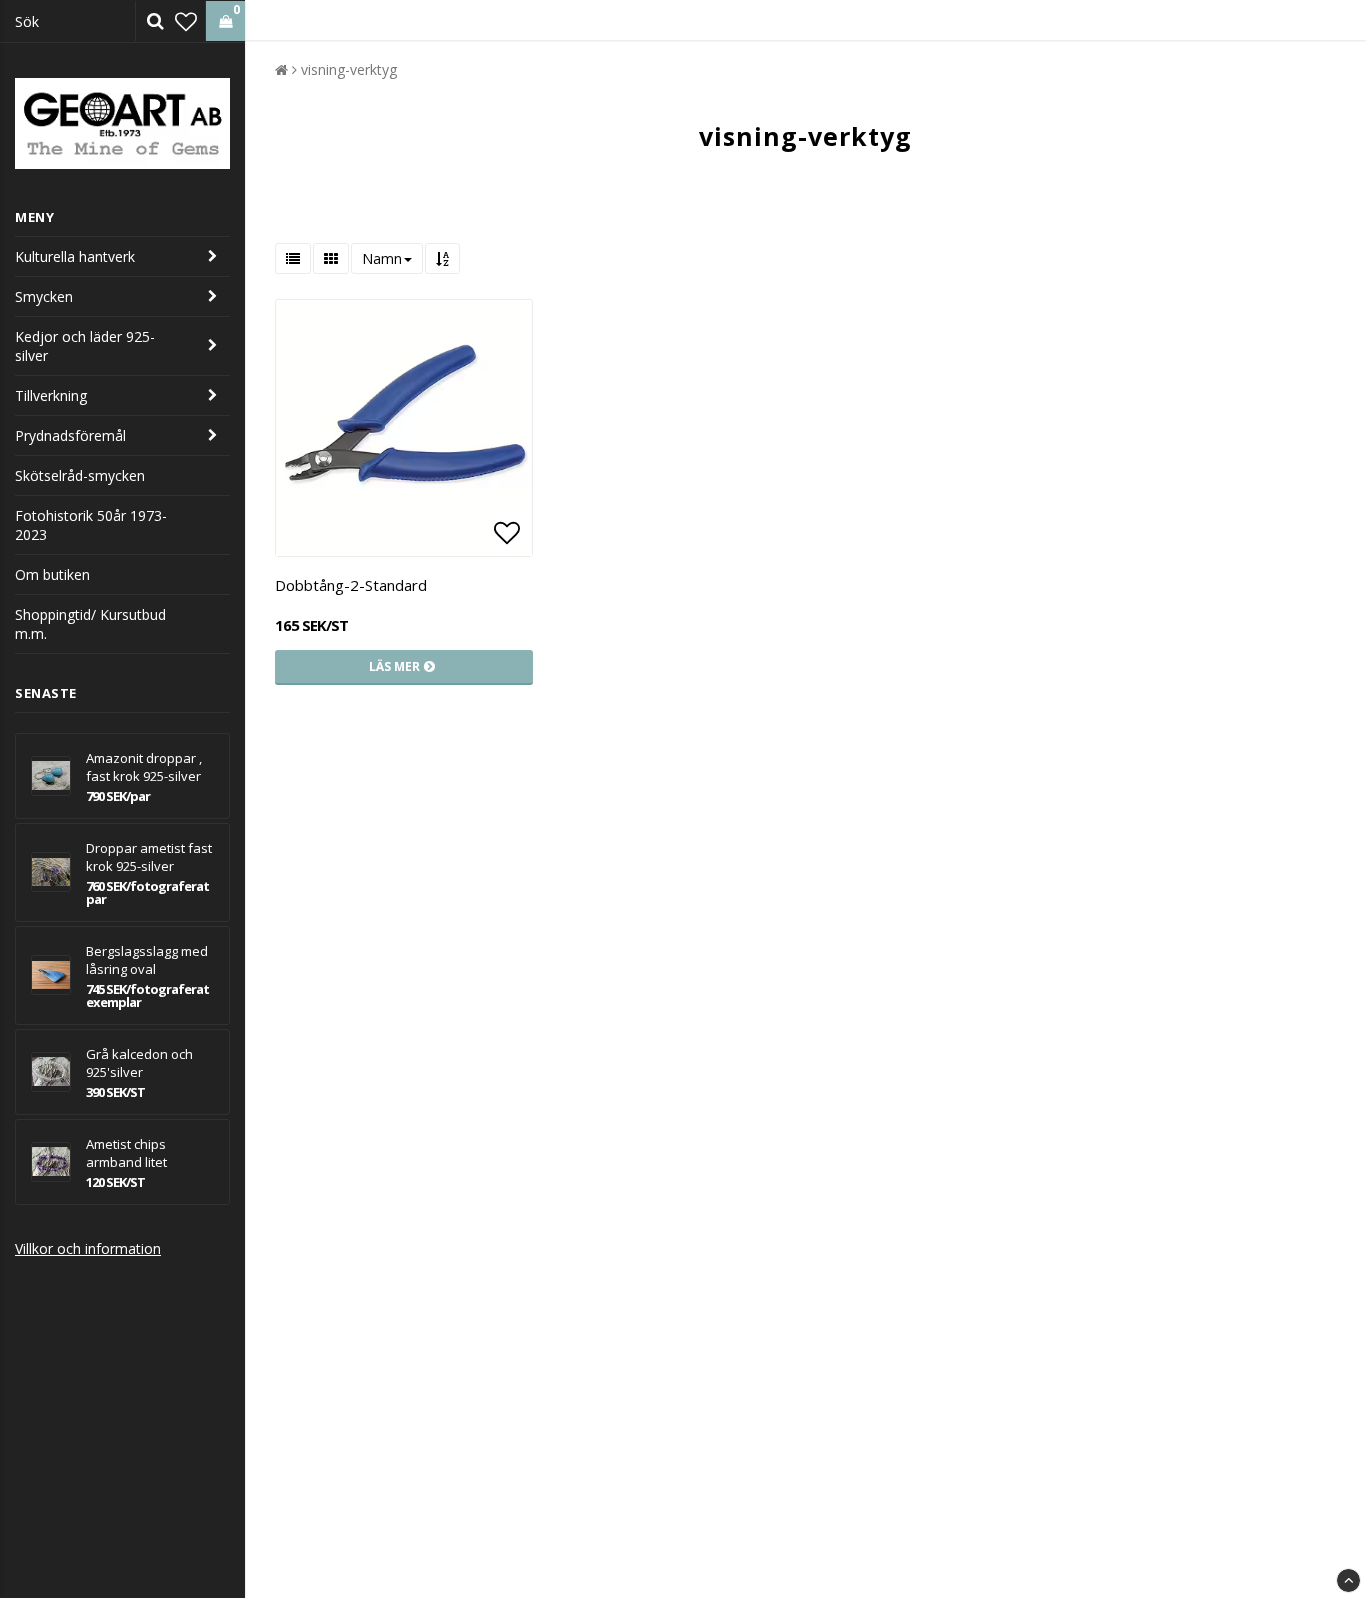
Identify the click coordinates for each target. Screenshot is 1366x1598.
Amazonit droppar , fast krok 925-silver (144, 767)
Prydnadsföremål (70, 435)
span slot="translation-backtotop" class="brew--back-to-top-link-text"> (1348, 1580)
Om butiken (52, 574)
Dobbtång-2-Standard (351, 585)
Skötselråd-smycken (80, 475)
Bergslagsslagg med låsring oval (147, 960)
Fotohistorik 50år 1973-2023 (91, 525)
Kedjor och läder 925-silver (85, 346)
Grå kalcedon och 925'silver (139, 1063)
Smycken (44, 296)
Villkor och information (88, 1248)
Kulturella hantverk (75, 256)
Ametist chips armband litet (126, 1153)
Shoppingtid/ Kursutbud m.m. (90, 624)
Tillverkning (51, 395)
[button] (186, 21)
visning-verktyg (349, 69)
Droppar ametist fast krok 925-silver (149, 857)
